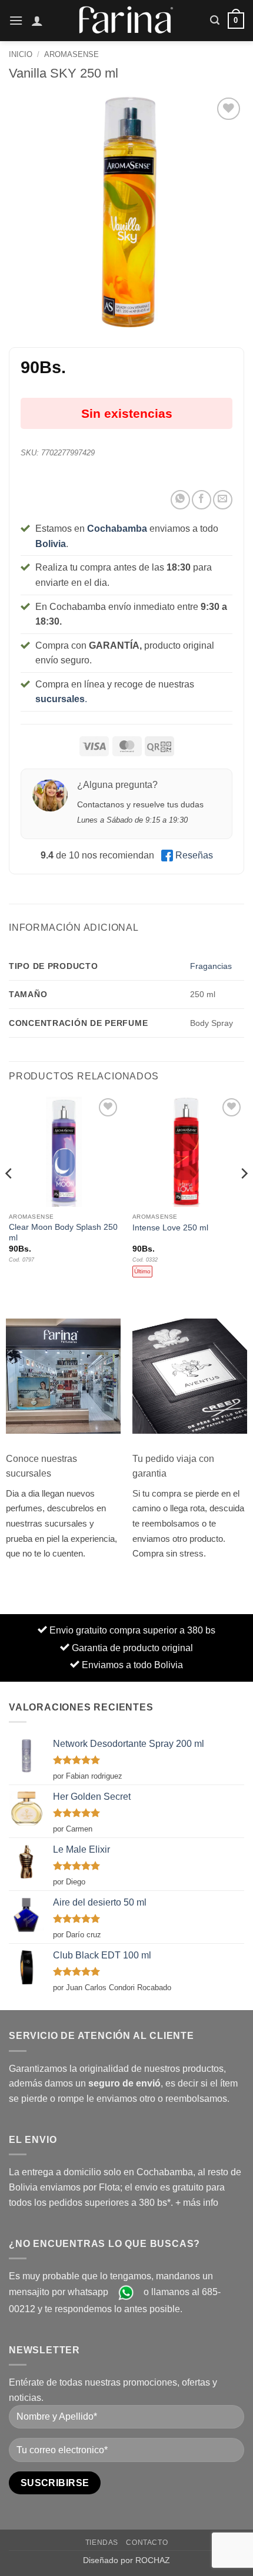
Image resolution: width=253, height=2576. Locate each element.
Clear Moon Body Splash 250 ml (63, 1232)
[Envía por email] (223, 500)
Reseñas (194, 855)
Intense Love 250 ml (170, 1228)
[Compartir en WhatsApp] (180, 500)
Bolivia (51, 544)
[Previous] (9, 1197)
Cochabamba (117, 529)
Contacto (147, 2543)
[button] (16, 20)
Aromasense (71, 54)
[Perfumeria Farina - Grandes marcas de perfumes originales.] (126, 20)
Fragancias (211, 966)
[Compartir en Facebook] (202, 500)
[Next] (244, 1197)
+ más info (197, 2203)
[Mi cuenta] (37, 21)
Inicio (21, 54)
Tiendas (102, 2543)
